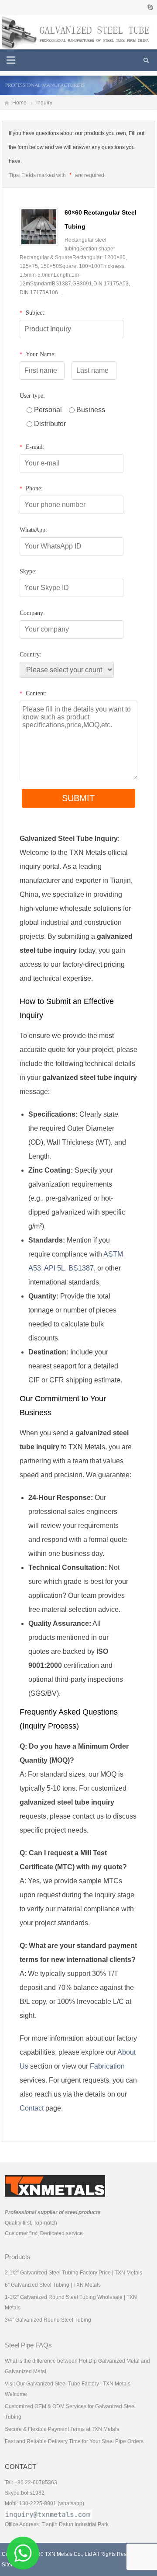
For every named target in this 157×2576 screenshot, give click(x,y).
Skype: (28, 571)
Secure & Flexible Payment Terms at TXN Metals (62, 2429)
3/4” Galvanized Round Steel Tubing (48, 2320)
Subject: (33, 313)
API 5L (55, 1268)
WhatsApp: (33, 530)
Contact (32, 2108)
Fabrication (107, 2066)
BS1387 (81, 1268)
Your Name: (38, 354)
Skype (150, 7)
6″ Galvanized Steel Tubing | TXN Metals (53, 2285)
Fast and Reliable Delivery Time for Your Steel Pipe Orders (74, 2441)
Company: (32, 613)
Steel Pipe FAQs (28, 2345)
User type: (32, 396)
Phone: (31, 488)
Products (18, 2257)
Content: (33, 693)
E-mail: (32, 447)
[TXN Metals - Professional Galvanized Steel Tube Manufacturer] (78, 31)
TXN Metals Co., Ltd (68, 2554)
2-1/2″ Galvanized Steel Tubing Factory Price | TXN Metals (73, 2273)
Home (19, 103)
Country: (31, 654)
